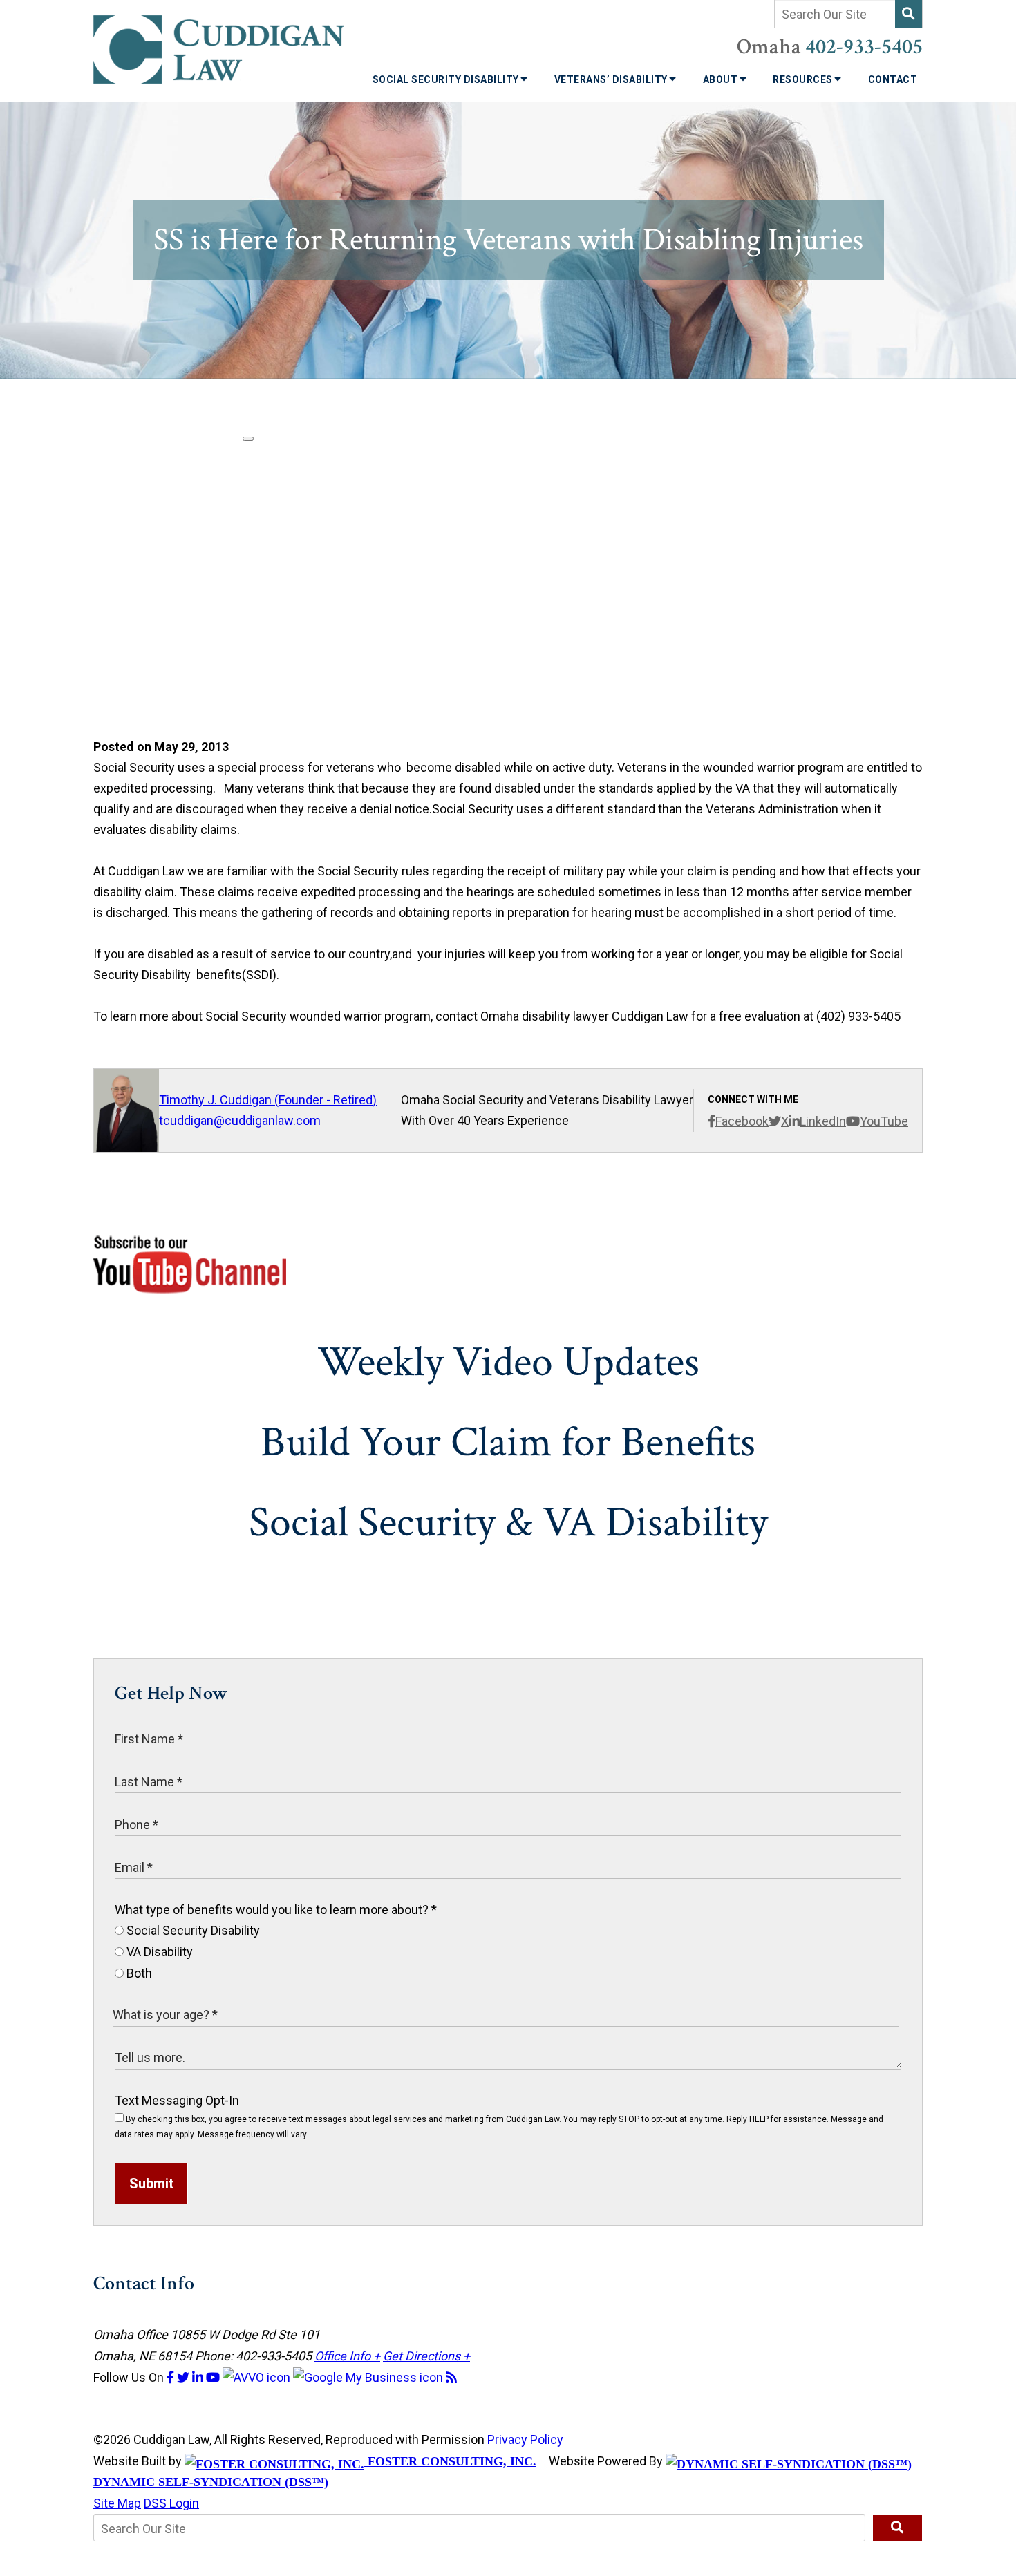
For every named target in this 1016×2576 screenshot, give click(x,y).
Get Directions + (426, 2356)
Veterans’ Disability (612, 79)
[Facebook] (172, 2377)
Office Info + (347, 2356)
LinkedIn (823, 1121)
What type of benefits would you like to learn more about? (276, 1910)
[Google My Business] (369, 2377)
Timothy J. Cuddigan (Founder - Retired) (268, 1100)
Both (138, 1973)
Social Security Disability (447, 79)
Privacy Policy (525, 2440)
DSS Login (171, 2503)
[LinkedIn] (199, 2377)
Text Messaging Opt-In (177, 2100)
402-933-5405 (864, 47)
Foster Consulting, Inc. (450, 2461)
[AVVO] (258, 2377)
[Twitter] (185, 2377)
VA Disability (158, 1952)
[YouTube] (214, 2377)
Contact (893, 79)
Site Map (117, 2503)
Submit (151, 2184)
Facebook (742, 1121)
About (722, 79)
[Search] (909, 14)
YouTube (884, 1121)
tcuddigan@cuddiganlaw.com (240, 1120)
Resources (804, 79)
